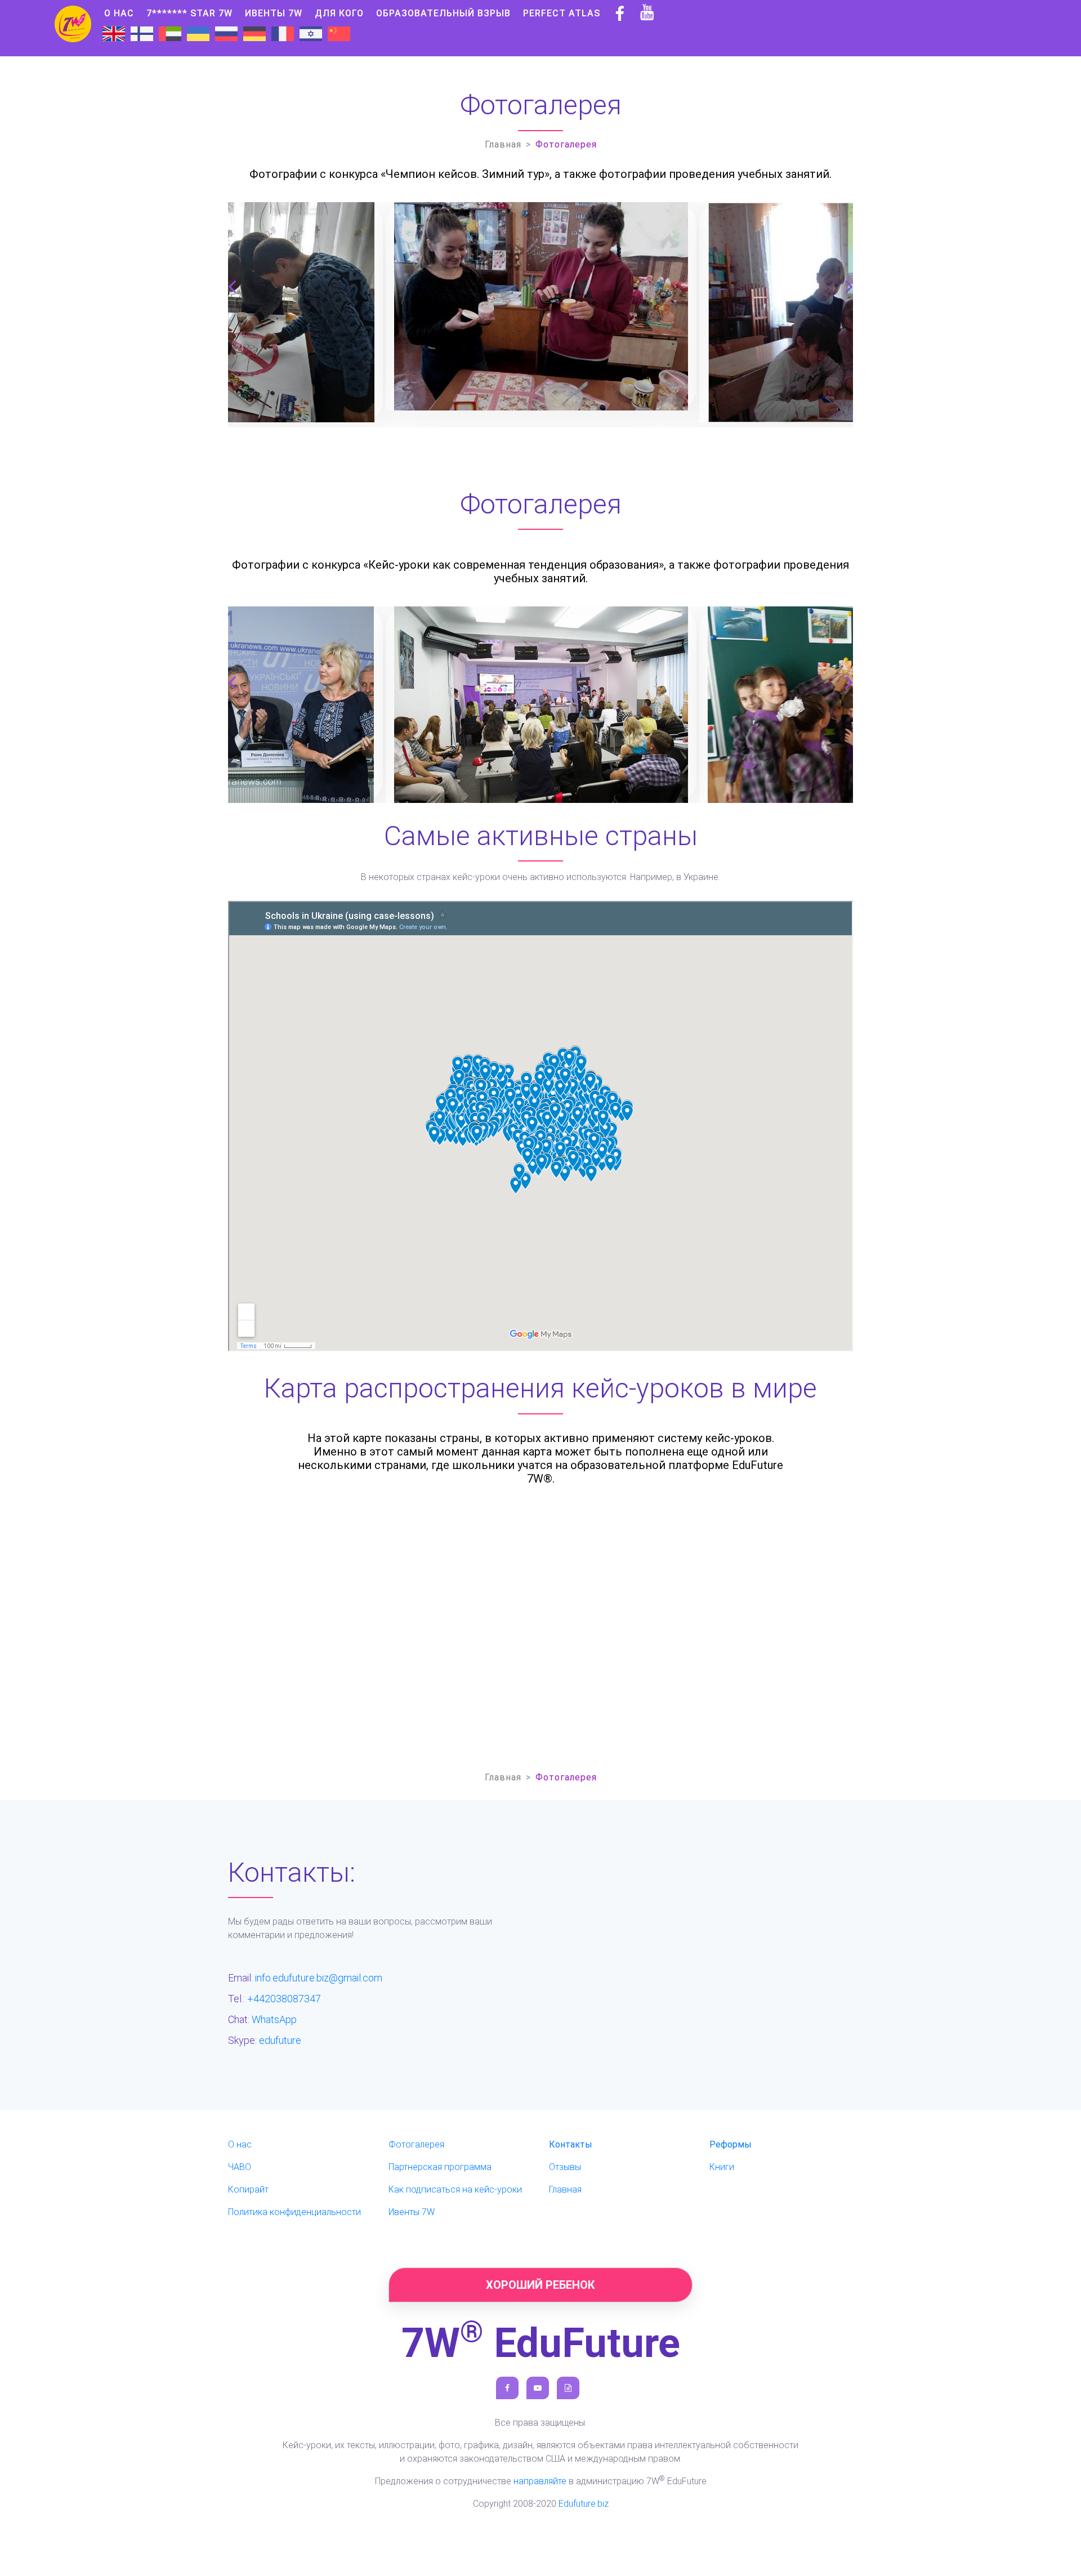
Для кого (339, 13)
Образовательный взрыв (443, 13)
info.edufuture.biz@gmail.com (319, 1978)
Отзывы (565, 2167)
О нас (119, 13)
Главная (503, 144)
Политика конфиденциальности (294, 2212)
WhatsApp (274, 2019)
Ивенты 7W (274, 13)
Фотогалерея (416, 2144)
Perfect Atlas (562, 13)
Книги (722, 2167)
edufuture (280, 2040)
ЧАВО (240, 2167)
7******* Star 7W (189, 13)
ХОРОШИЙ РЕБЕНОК (540, 2285)
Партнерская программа (440, 2167)
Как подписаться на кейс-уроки (455, 2189)
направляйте (540, 2481)
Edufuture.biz (584, 2504)
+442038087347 (284, 1999)
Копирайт (248, 2189)
